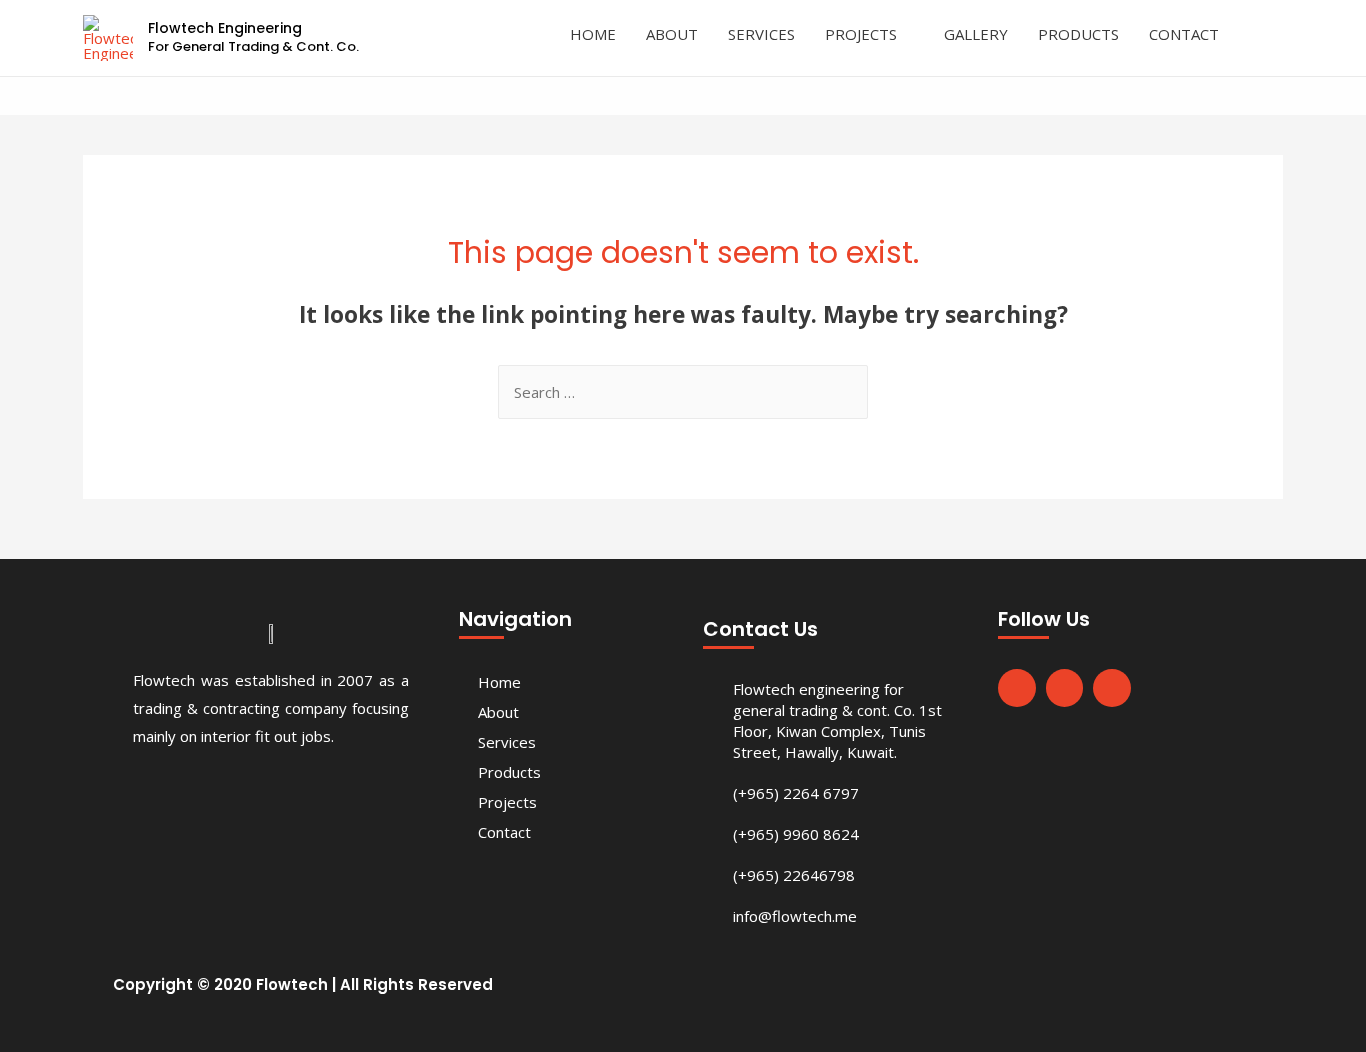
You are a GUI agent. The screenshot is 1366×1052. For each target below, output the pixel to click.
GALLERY (976, 34)
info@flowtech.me (795, 916)
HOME (593, 34)
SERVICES (761, 34)
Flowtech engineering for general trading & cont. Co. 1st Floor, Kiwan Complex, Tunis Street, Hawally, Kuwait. (837, 720)
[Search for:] (683, 392)
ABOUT (672, 34)
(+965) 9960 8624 (796, 834)
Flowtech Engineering (225, 28)
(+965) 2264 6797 (796, 793)
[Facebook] (1017, 688)
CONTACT (1184, 34)
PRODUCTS (1078, 34)
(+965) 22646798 (794, 875)
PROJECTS (861, 34)
